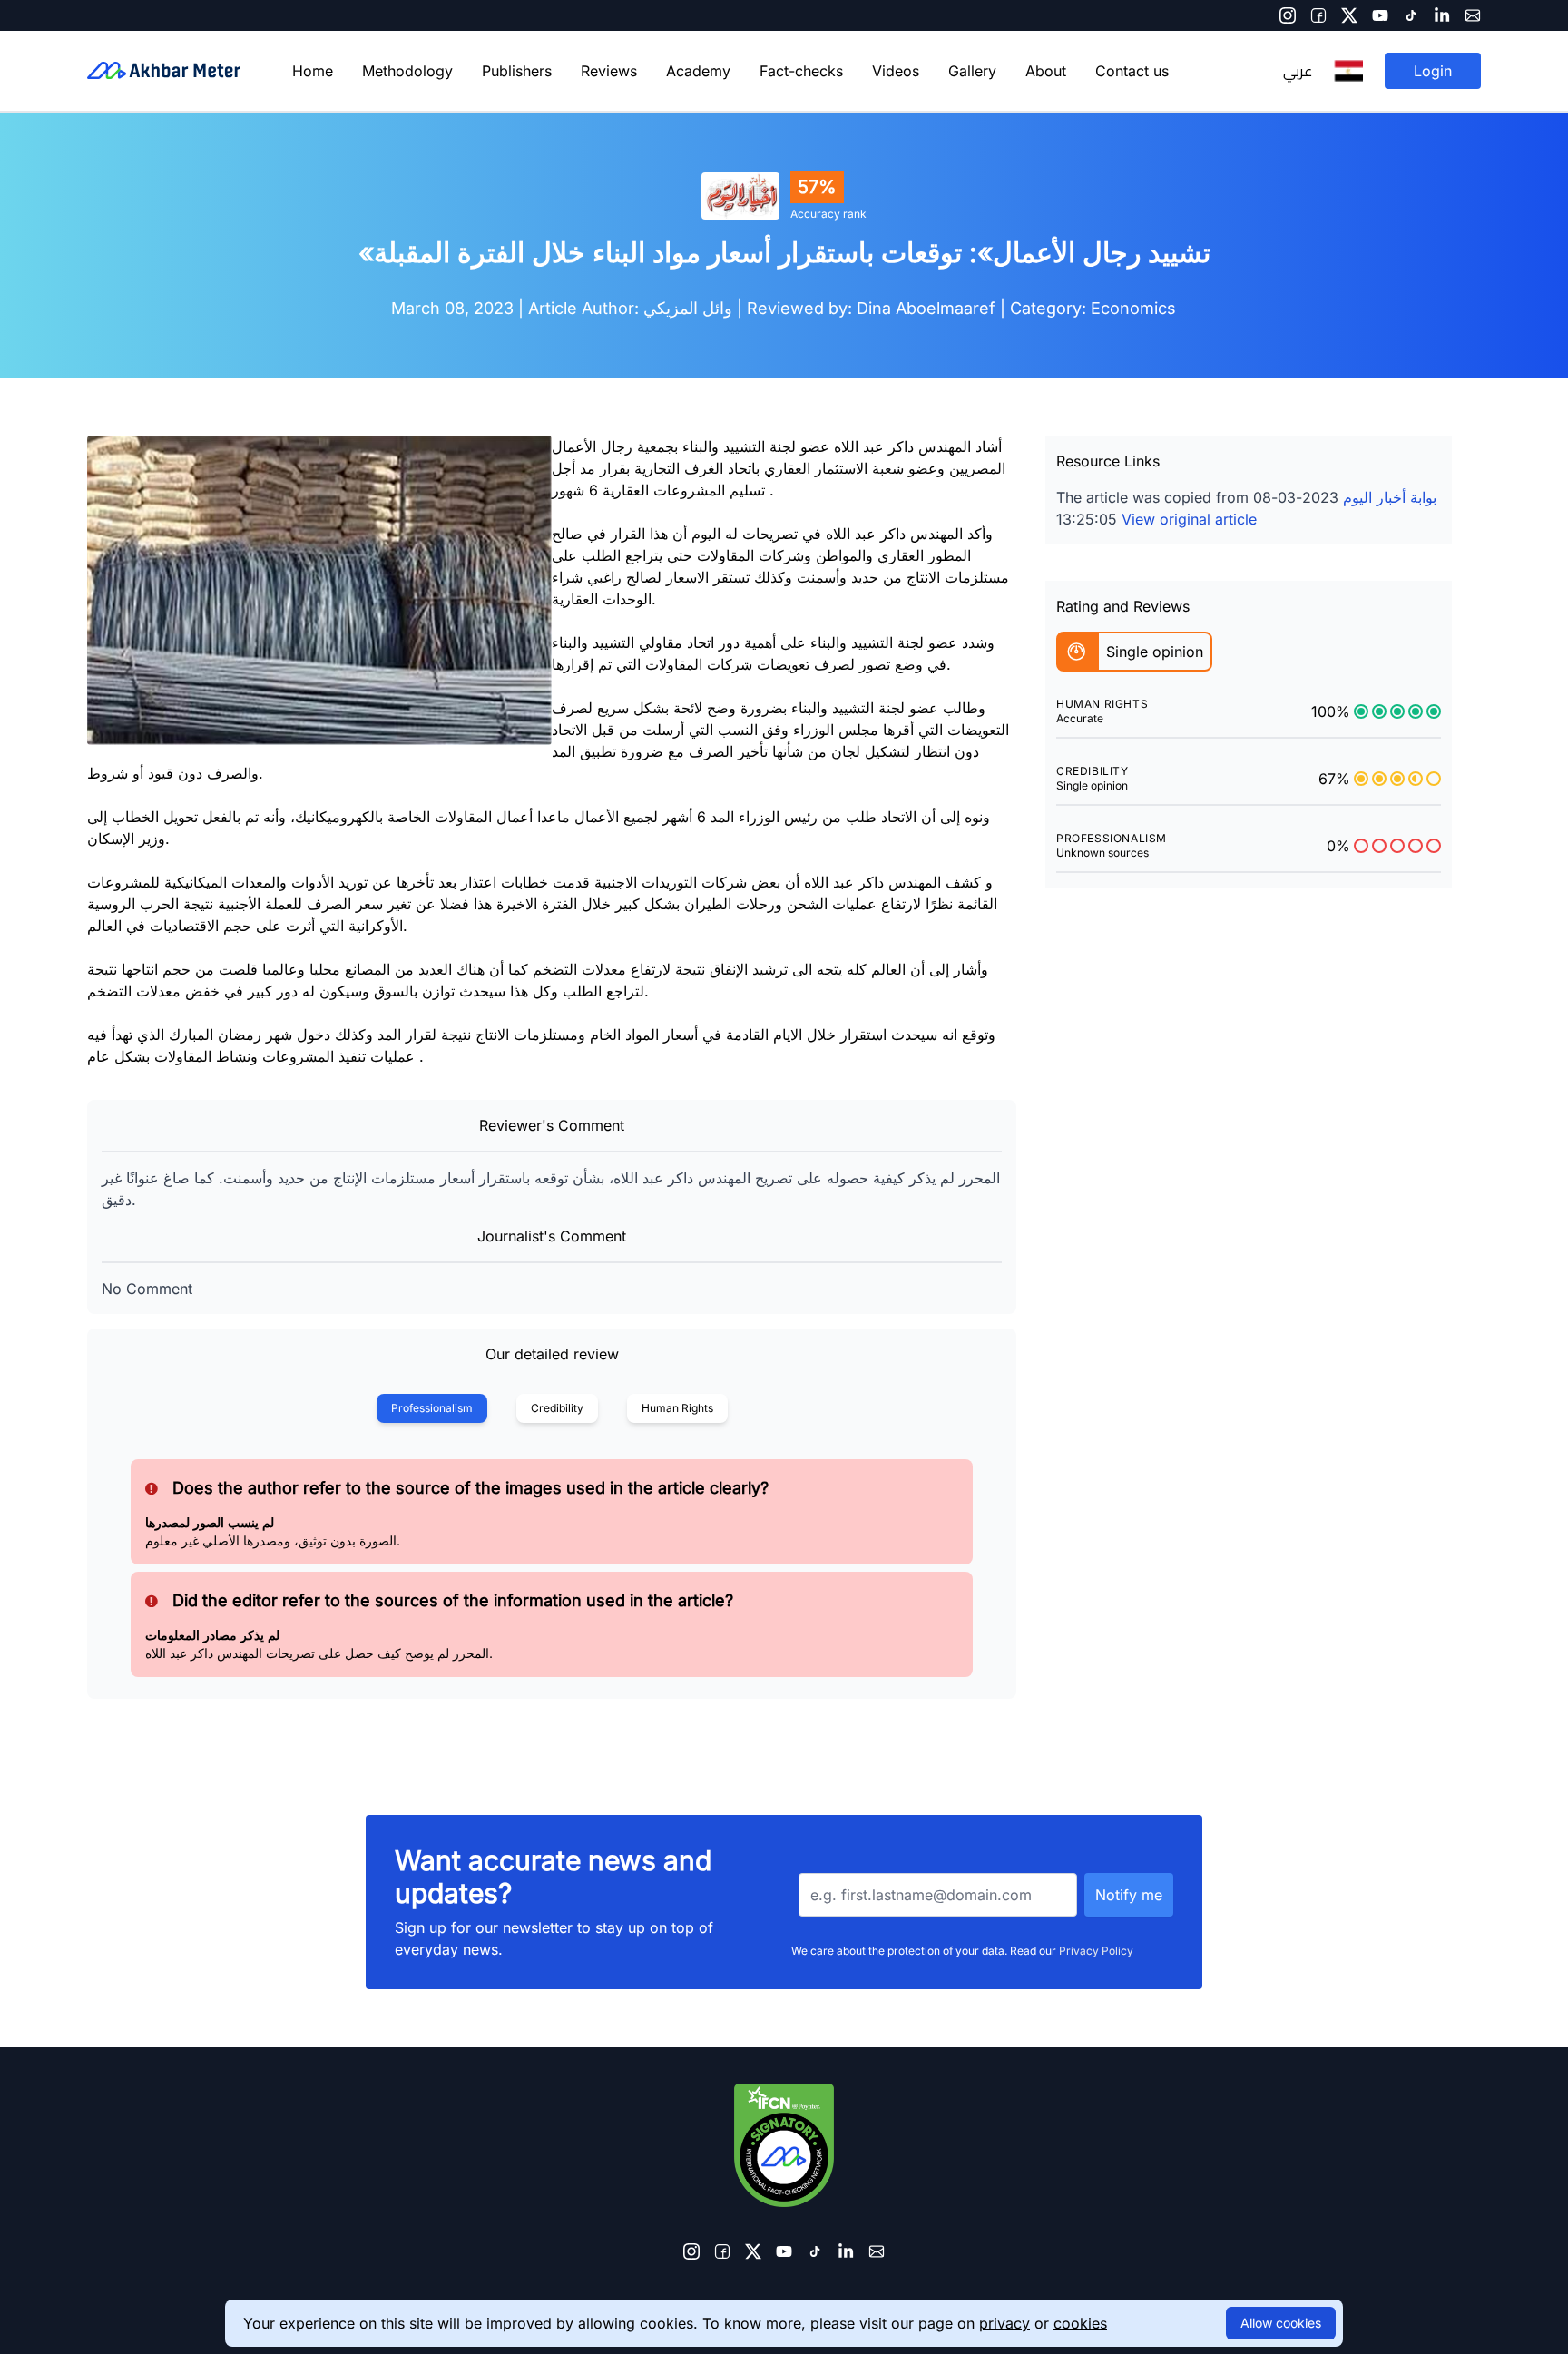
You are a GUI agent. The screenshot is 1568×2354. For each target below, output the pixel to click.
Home (313, 71)
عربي (1298, 71)
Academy (698, 71)
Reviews (609, 71)
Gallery (972, 71)
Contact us (1132, 71)
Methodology (407, 71)
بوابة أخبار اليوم (1390, 497)
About (1046, 71)
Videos (896, 71)
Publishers (517, 71)
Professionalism (432, 1408)
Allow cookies (1281, 2323)
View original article (1189, 519)
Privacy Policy (1096, 1951)
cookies (1080, 2323)
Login (1433, 71)
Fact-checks (801, 71)
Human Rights (677, 1408)
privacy (1004, 2323)
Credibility (557, 1408)
